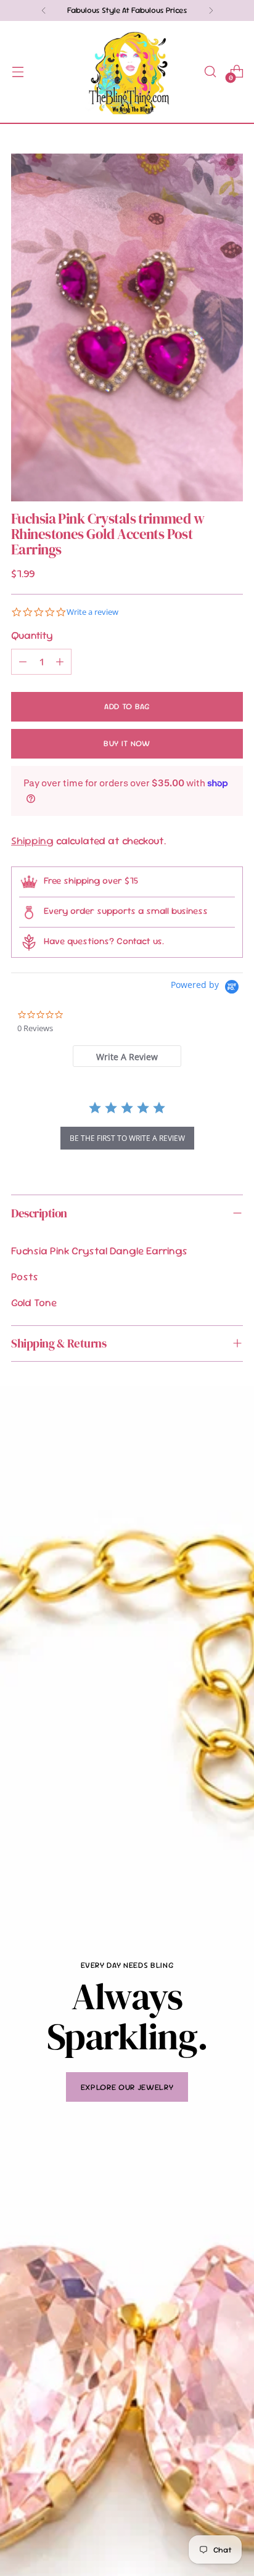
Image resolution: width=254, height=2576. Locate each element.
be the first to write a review (127, 1138)
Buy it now (127, 743)
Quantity (32, 635)
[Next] (211, 10)
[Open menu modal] (18, 72)
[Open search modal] (210, 72)
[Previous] (44, 10)
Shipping (32, 841)
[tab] (127, 1056)
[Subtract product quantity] (23, 662)
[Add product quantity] (60, 662)
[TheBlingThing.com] (127, 72)
